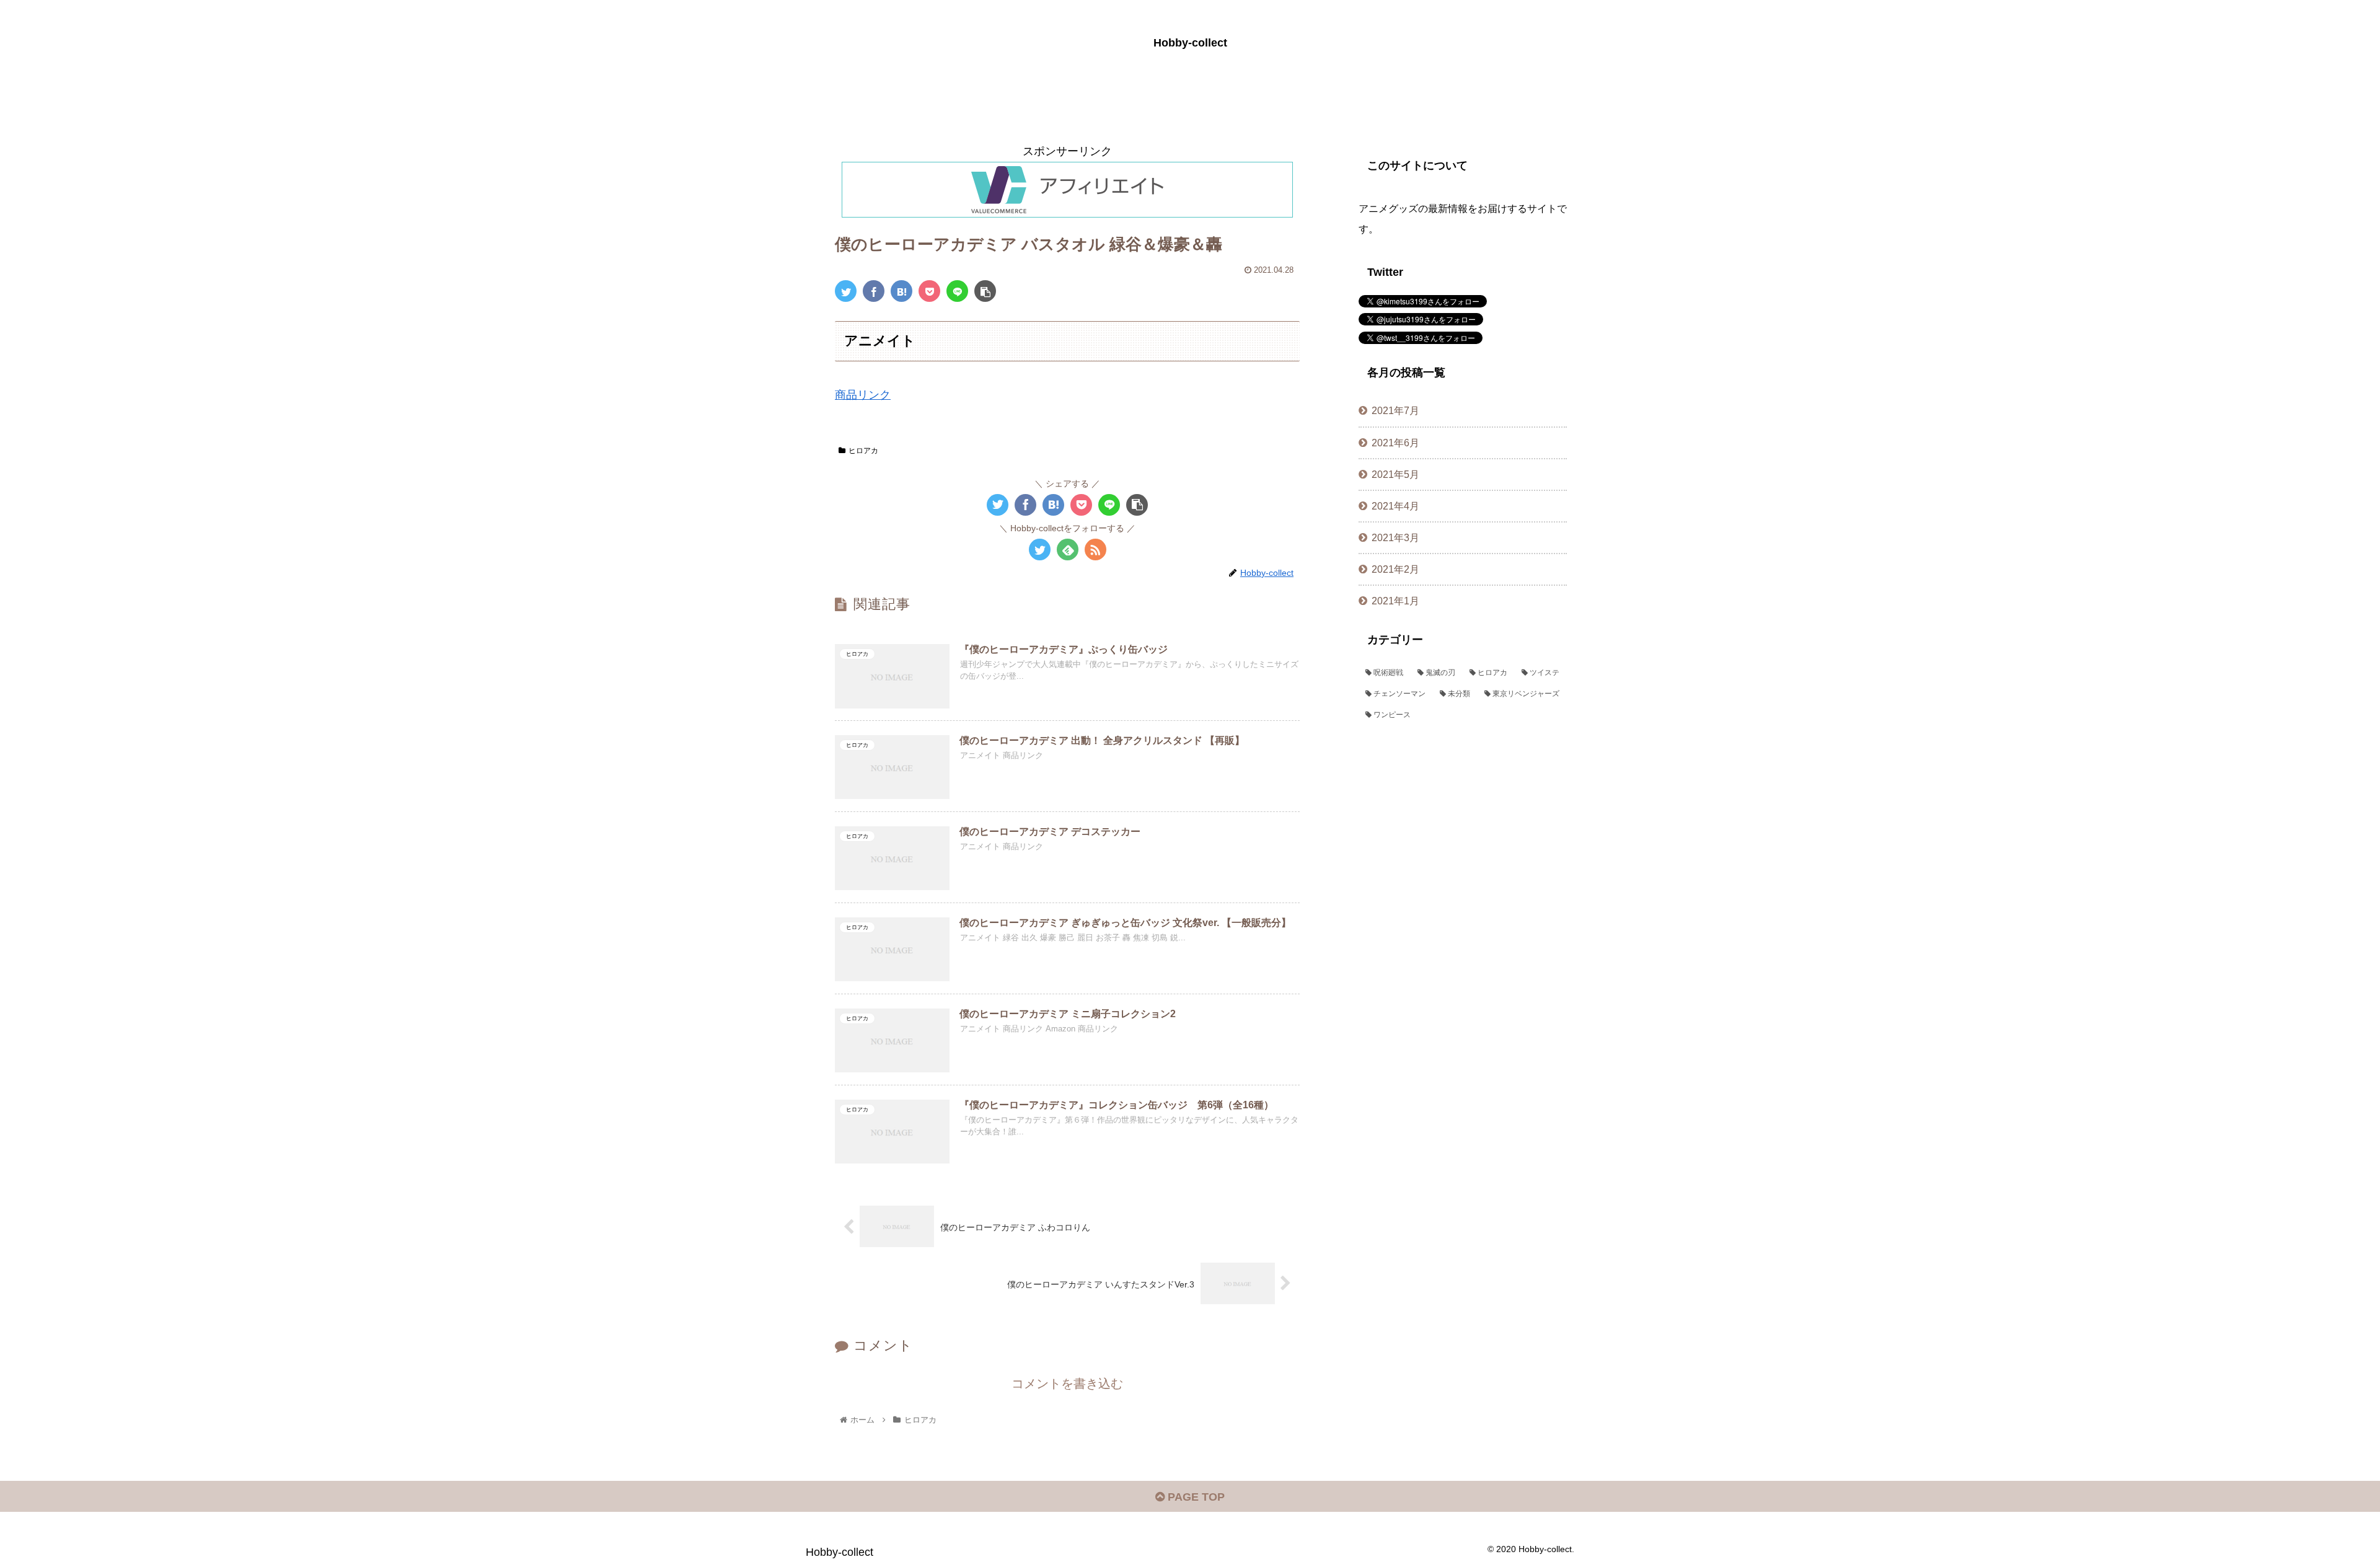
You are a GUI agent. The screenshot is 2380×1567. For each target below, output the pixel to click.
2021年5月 (1395, 474)
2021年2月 (1395, 569)
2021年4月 (1395, 506)
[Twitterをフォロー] (1040, 550)
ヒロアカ (863, 451)
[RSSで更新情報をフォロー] (1095, 550)
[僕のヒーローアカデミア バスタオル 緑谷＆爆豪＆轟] (901, 291)
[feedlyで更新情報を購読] (1068, 550)
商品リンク (863, 395)
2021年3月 (1395, 537)
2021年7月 (1395, 410)
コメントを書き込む (1067, 1384)
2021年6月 (1395, 443)
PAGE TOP (1195, 1497)
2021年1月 (1395, 601)
